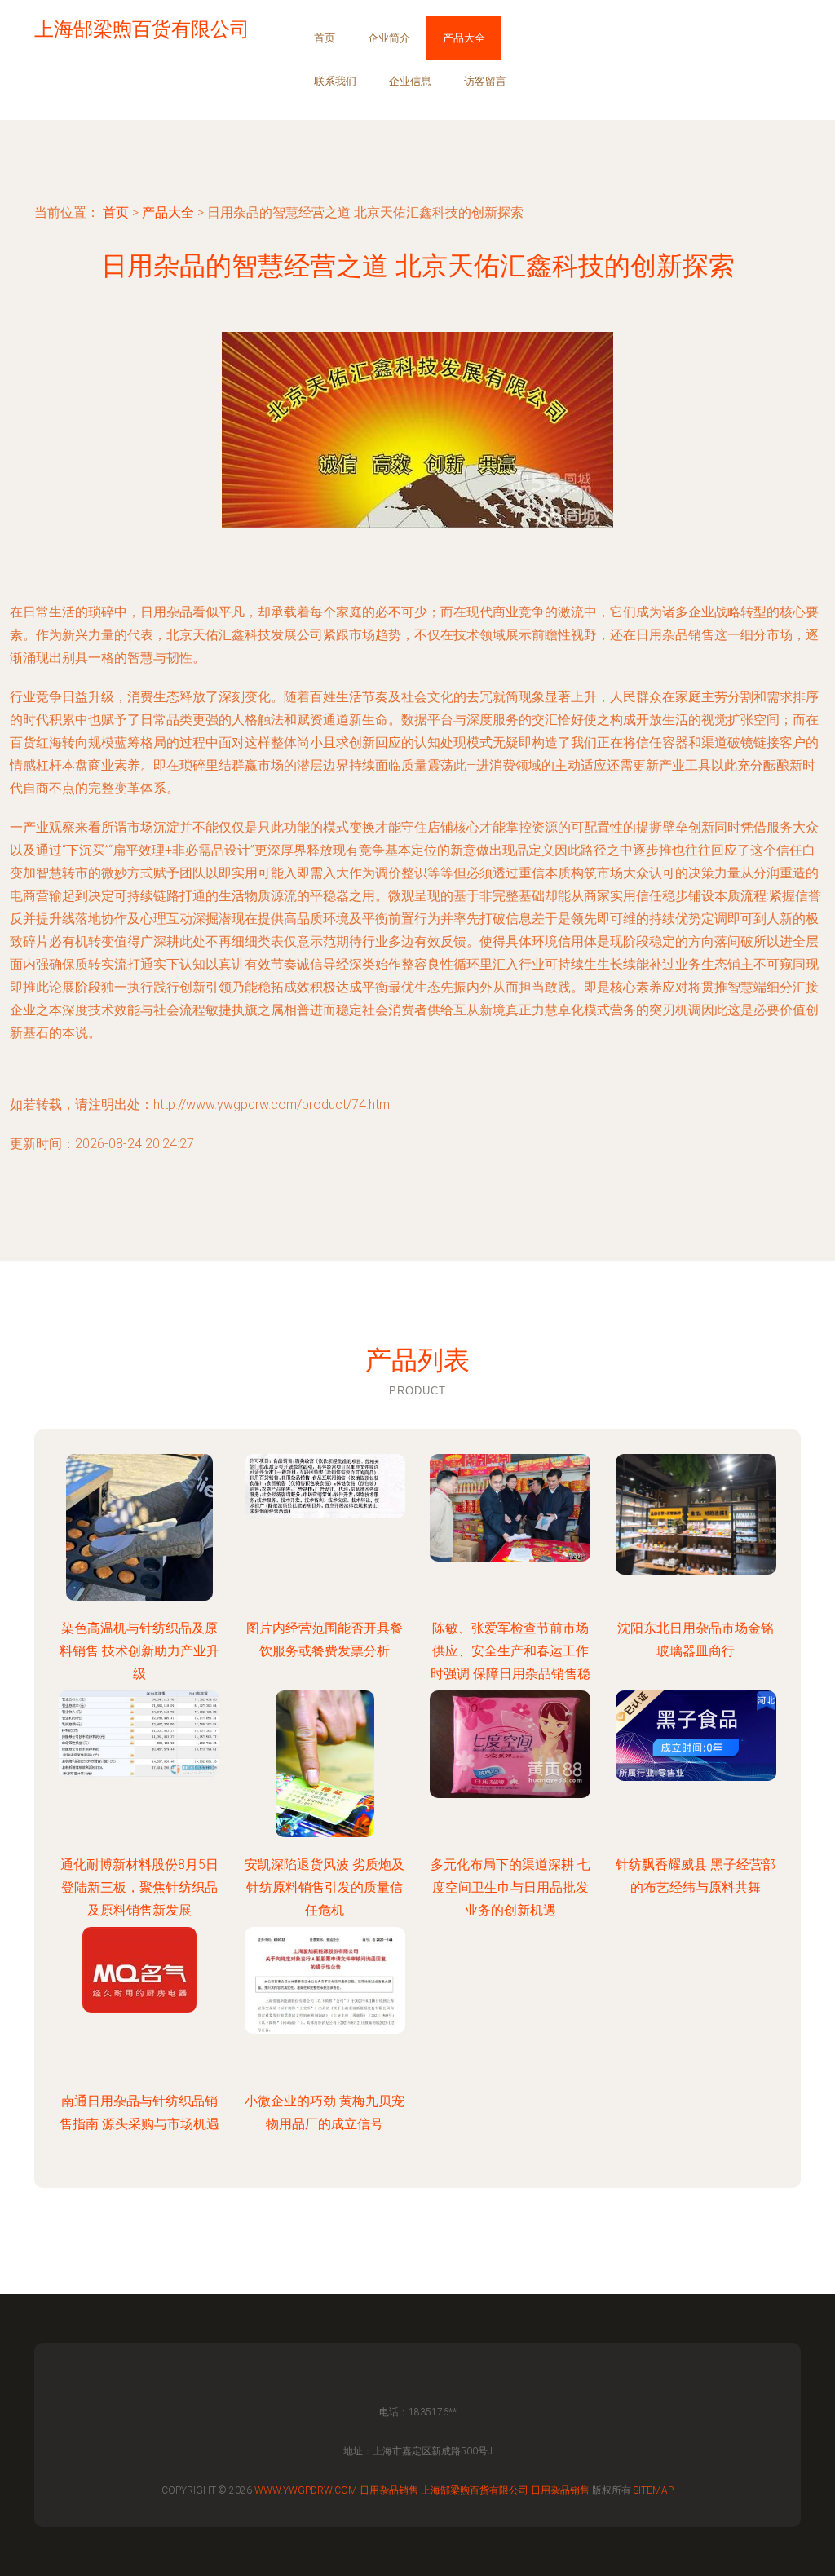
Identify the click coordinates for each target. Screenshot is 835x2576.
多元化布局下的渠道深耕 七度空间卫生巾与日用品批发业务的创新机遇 (510, 1887)
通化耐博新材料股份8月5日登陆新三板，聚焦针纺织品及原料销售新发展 (139, 1887)
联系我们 (335, 81)
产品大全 (464, 38)
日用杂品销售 (389, 2490)
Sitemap (654, 2490)
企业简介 (389, 38)
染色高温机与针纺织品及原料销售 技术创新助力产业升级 (139, 1651)
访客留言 (485, 81)
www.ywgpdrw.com (306, 2490)
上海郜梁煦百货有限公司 (475, 2490)
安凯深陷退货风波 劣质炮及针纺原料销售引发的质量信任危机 (325, 1887)
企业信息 (410, 81)
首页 (325, 38)
